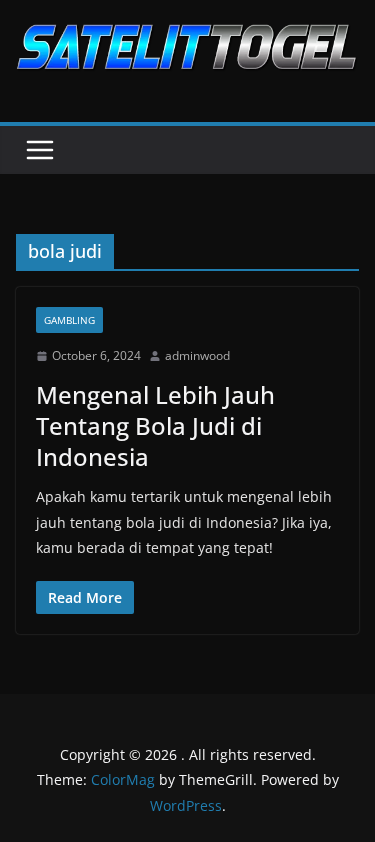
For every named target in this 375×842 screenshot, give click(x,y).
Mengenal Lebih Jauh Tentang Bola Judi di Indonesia (155, 425)
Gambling (69, 320)
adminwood (197, 355)
